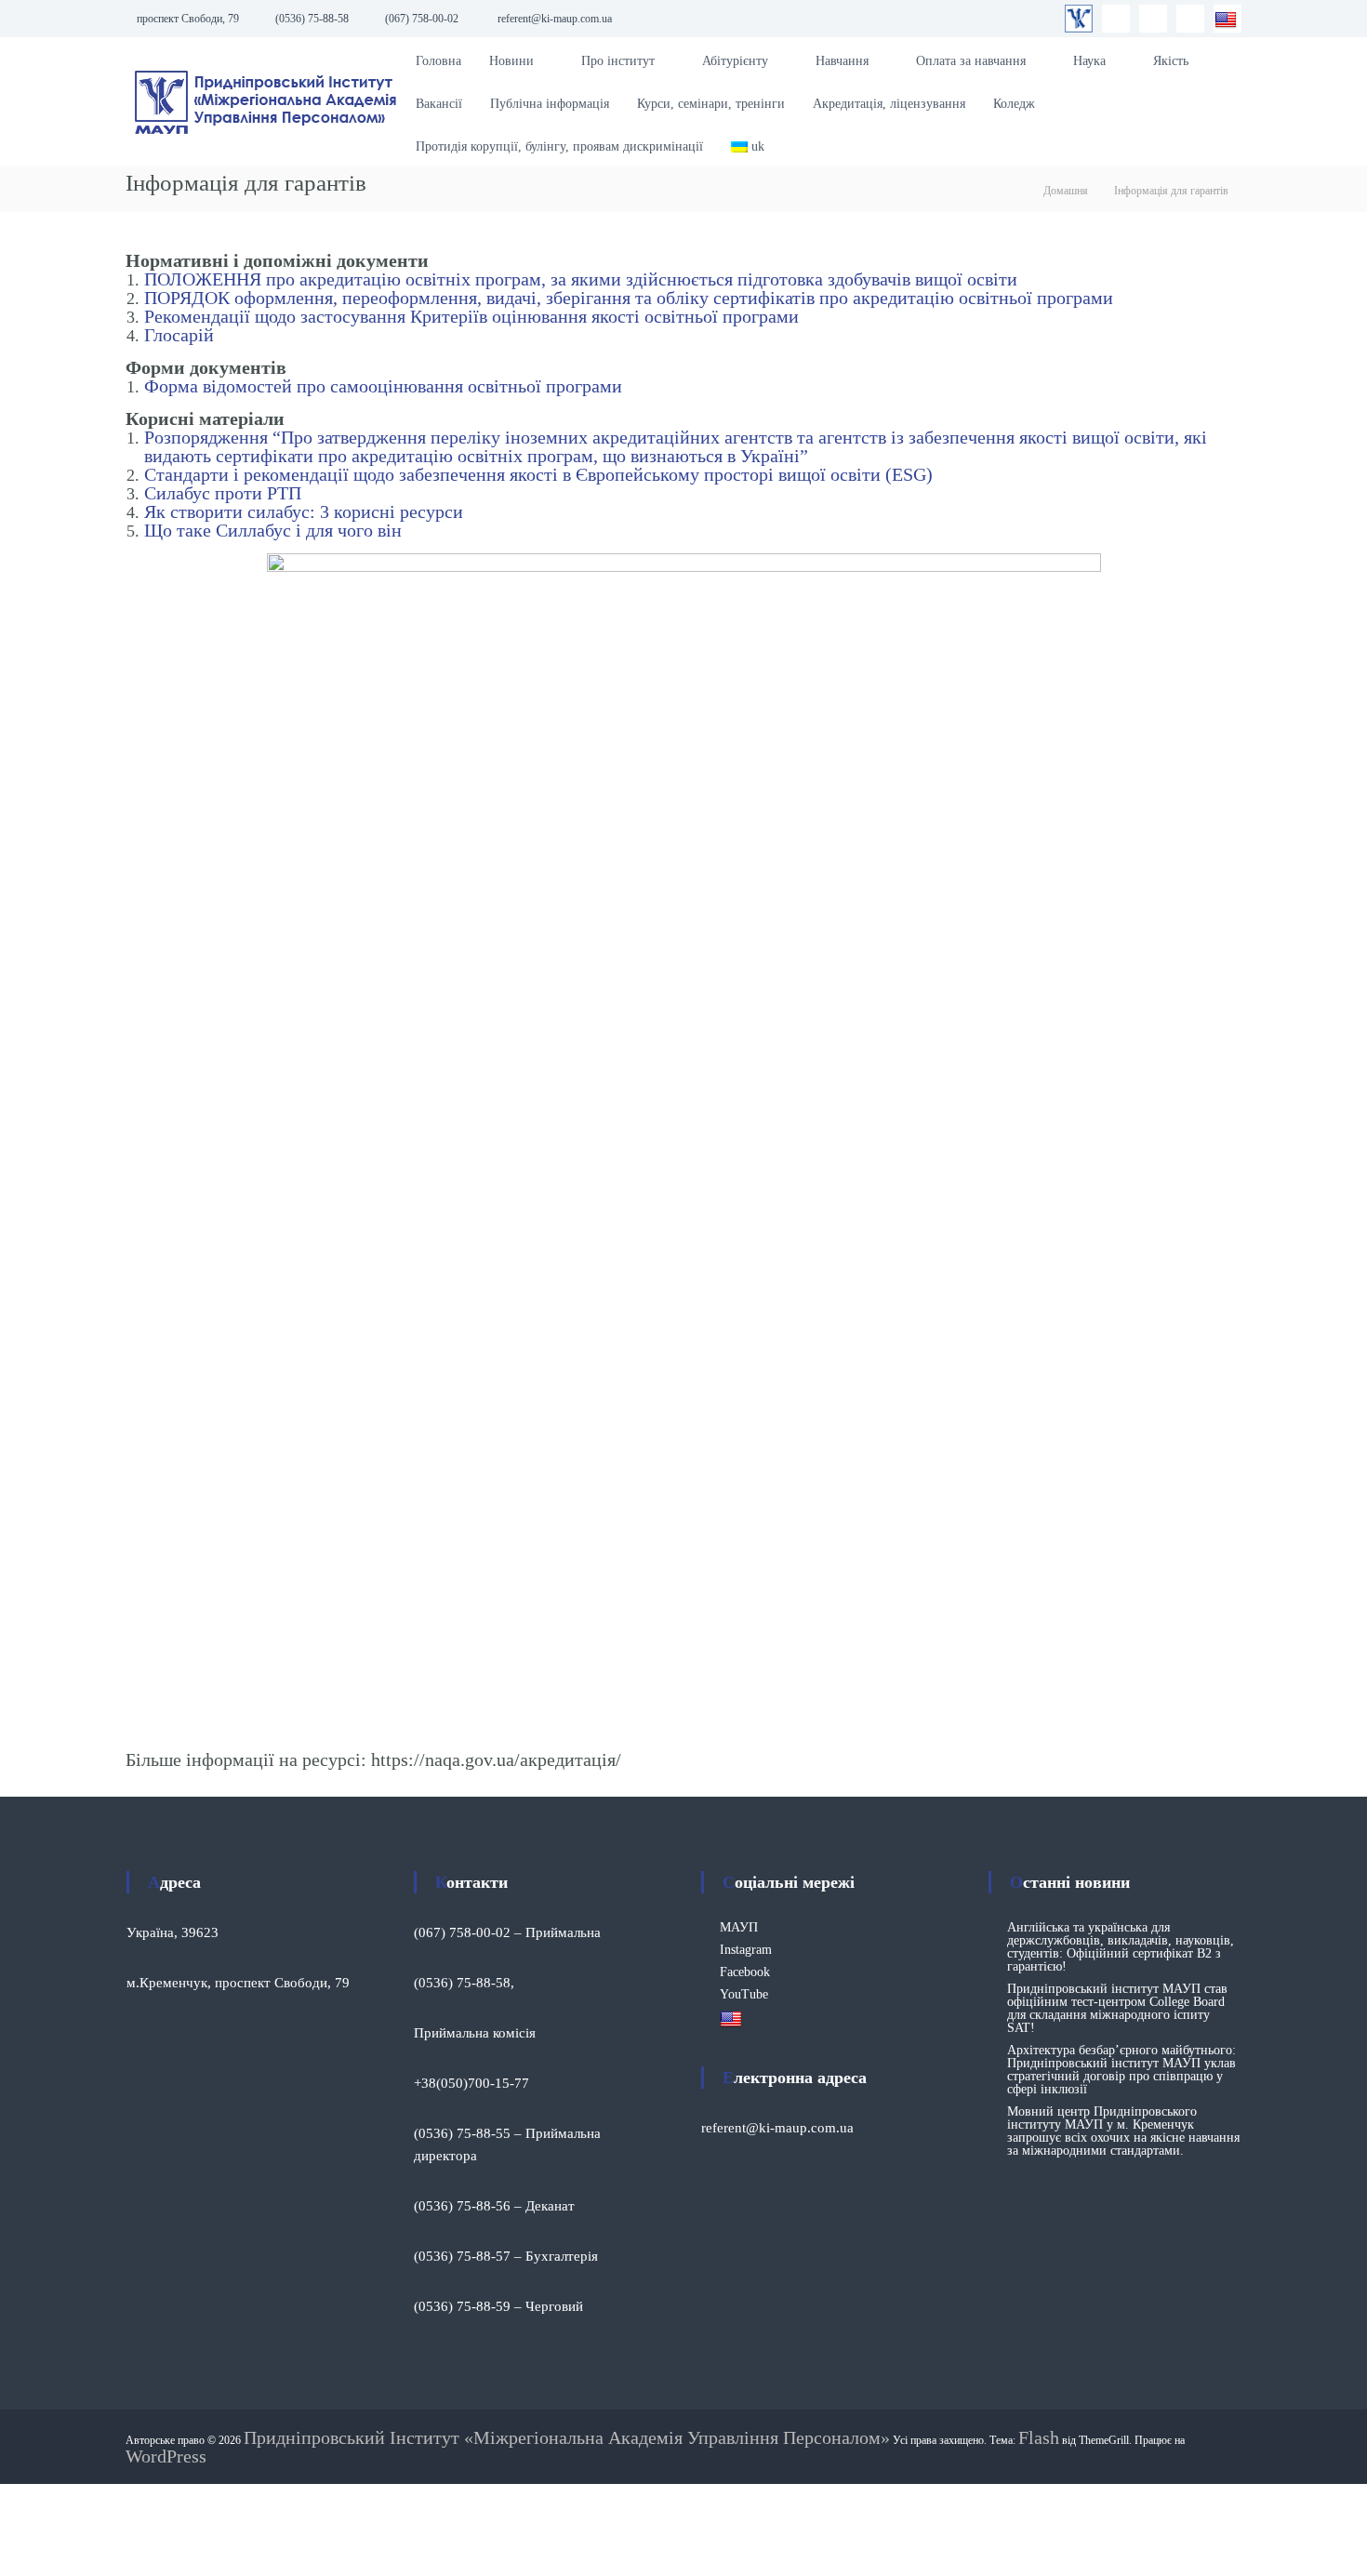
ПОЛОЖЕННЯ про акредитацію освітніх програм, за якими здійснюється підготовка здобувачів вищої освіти (581, 279)
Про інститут (618, 61)
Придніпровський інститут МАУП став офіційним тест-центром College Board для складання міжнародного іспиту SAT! (1117, 2008)
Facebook (745, 1972)
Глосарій (179, 335)
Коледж (1014, 104)
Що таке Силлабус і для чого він (273, 530)
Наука (1089, 61)
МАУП (739, 1927)
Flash (1039, 2437)
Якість (1171, 61)
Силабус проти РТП (223, 493)
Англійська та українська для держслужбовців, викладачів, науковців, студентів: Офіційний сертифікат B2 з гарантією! (1121, 1947)
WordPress (166, 2456)
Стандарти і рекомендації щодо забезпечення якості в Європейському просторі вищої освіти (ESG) (538, 474)
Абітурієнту (735, 61)
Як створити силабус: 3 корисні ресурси (304, 511)
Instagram (746, 1950)
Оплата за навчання (971, 61)
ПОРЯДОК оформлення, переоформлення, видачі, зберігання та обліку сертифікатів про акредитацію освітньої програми (629, 298)
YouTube (744, 1994)
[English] (1228, 19)
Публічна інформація (550, 104)
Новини (511, 61)
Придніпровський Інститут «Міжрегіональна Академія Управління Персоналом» (567, 2437)
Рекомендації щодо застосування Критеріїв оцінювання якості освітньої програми (471, 316)
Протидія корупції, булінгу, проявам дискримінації (559, 146)
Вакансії (439, 104)
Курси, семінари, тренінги (711, 104)
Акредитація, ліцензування (889, 104)
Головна (438, 61)
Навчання (842, 61)
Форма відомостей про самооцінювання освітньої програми (383, 386)
